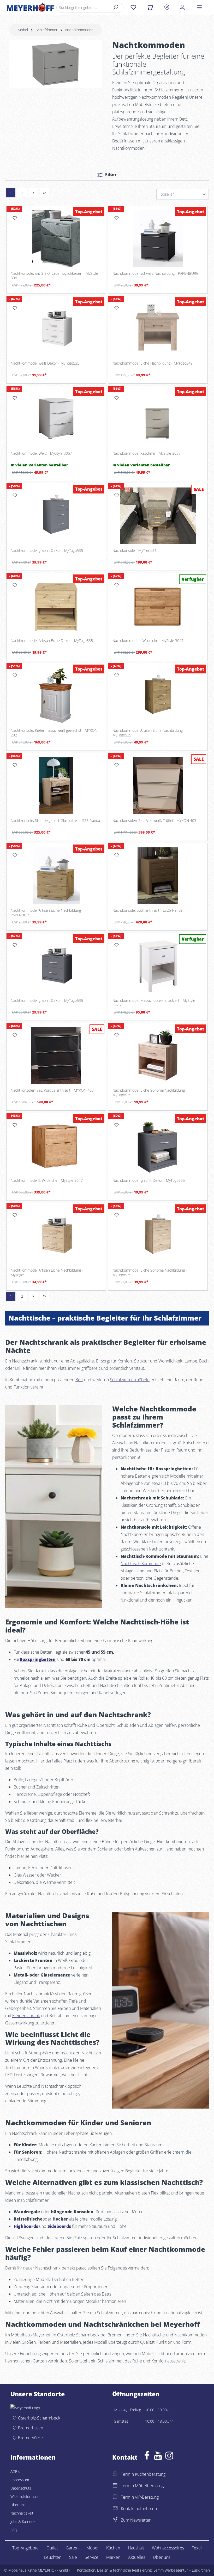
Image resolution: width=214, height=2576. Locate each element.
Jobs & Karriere (23, 2521)
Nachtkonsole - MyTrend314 (136, 551)
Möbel (92, 2548)
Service (92, 2557)
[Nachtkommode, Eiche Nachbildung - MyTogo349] (158, 329)
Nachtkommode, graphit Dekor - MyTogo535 (47, 551)
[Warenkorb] (150, 7)
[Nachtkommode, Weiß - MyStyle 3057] (56, 418)
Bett (79, 1380)
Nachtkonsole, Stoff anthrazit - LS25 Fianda (147, 910)
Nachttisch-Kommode (141, 1564)
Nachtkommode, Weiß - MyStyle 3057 (41, 453)
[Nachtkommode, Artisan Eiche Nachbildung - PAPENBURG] (56, 876)
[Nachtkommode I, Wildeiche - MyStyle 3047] (158, 606)
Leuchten (53, 2557)
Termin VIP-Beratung (140, 2497)
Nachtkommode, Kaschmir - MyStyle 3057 (147, 453)
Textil (197, 2548)
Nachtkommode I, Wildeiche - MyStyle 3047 (148, 641)
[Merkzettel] (133, 7)
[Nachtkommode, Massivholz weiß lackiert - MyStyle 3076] (158, 966)
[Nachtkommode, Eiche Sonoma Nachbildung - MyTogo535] (158, 1056)
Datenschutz (21, 2488)
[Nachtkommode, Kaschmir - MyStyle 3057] (158, 418)
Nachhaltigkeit (22, 2513)
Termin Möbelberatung (142, 2486)
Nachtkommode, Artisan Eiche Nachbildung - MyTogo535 (149, 733)
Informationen (33, 2458)
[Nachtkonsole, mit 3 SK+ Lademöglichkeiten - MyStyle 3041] (56, 239)
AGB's (15, 2471)
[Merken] (15, 218)
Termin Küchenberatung (143, 2474)
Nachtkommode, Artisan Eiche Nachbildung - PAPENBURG (47, 913)
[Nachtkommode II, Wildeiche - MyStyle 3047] (56, 1146)
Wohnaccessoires (168, 2548)
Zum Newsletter (136, 2520)
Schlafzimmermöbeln (130, 1380)
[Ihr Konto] (182, 7)
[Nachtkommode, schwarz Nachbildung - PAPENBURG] (158, 239)
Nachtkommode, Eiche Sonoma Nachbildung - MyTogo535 (150, 1093)
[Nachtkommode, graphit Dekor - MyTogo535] (56, 516)
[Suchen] (116, 7)
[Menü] (199, 7)
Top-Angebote (25, 2548)
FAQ (14, 2530)
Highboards (26, 2226)
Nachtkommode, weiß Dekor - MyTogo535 (45, 363)
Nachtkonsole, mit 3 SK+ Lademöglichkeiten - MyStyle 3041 (54, 276)
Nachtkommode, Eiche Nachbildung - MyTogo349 (153, 363)
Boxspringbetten (38, 1659)
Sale (73, 2557)
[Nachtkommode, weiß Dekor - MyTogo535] (56, 329)
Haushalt (136, 2548)
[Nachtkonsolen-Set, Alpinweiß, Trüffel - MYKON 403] (158, 786)
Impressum (20, 2480)
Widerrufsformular (25, 2496)
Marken (113, 2557)
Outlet (52, 2548)
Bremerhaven (31, 2428)
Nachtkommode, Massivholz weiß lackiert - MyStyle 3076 (154, 1003)
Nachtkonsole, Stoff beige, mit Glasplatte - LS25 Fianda (55, 821)
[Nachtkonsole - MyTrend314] (158, 516)
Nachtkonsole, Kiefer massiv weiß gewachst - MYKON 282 (54, 733)
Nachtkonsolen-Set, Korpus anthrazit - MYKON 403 (52, 1090)
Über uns (18, 2505)
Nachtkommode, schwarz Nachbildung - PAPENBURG (156, 273)
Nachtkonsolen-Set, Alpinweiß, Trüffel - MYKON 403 (154, 821)
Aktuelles (137, 2557)
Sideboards (59, 2226)
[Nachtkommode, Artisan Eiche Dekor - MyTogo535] (56, 606)
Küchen (113, 2548)
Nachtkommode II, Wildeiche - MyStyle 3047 (47, 1180)
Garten (72, 2548)
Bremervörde (30, 2438)
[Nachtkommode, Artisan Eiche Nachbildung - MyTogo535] (158, 696)
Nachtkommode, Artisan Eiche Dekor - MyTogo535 (52, 641)
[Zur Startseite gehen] (30, 7)
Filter (110, 174)
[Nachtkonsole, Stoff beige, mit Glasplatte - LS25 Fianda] (56, 786)
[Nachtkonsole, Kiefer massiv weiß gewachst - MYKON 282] (56, 696)
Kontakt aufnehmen (139, 2509)
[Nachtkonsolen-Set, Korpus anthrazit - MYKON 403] (56, 1056)
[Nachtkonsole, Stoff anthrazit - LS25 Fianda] (158, 876)
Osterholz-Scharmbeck (39, 2418)
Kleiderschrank (26, 2016)
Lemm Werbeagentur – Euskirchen (182, 2570)
